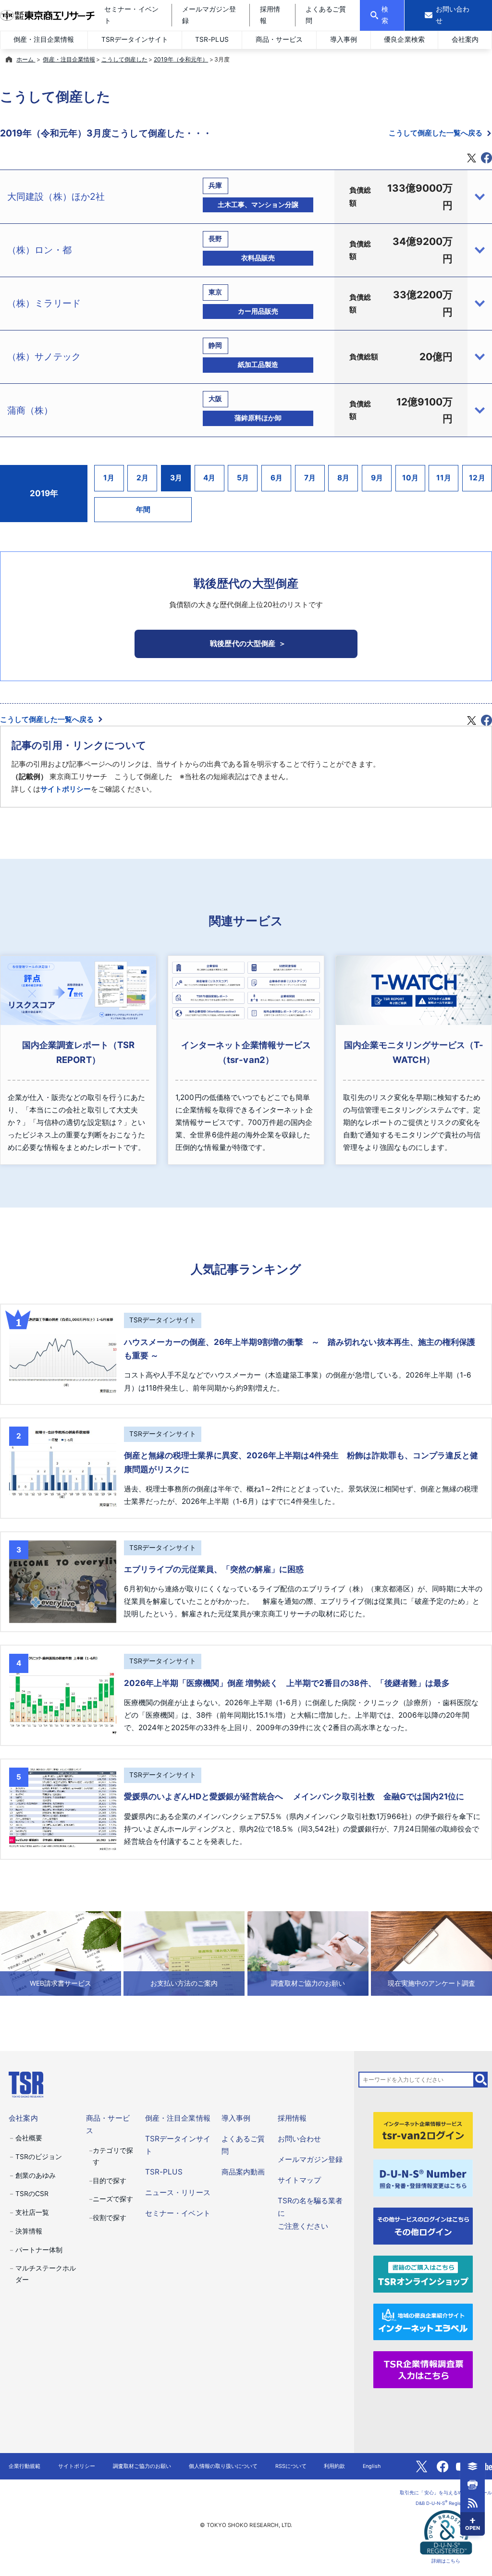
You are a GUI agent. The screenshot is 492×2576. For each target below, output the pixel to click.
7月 (310, 478)
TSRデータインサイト (135, 39)
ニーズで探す (113, 2199)
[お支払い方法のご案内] (184, 1953)
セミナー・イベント (178, 2213)
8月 (343, 478)
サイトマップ (299, 2180)
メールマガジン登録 (310, 2159)
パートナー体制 (39, 2250)
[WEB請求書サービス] (61, 1953)
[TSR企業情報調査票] (423, 2369)
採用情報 (292, 2118)
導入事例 (344, 39)
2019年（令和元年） (181, 59)
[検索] (481, 2080)
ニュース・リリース (178, 2192)
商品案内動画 (243, 2172)
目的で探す (110, 2181)
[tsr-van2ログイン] (423, 2130)
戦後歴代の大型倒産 (242, 643)
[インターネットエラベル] (423, 2321)
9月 (377, 478)
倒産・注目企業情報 (44, 39)
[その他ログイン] (423, 2226)
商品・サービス (279, 39)
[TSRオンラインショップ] (423, 2273)
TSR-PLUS (212, 39)
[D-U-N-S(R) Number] (423, 2178)
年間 (143, 509)
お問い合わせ (299, 2139)
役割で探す (110, 2218)
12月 (477, 478)
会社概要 (29, 2138)
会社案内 (465, 39)
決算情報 (29, 2231)
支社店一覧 (32, 2212)
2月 (142, 478)
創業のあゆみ (36, 2175)
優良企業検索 (404, 39)
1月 (109, 478)
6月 (277, 478)
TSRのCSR (32, 2194)
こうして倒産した (124, 59)
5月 (243, 478)
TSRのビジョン (39, 2157)
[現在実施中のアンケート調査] (431, 1953)
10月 (410, 478)
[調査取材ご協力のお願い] (308, 1953)
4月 (209, 478)
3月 (176, 478)
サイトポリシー (66, 789)
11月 (444, 478)
